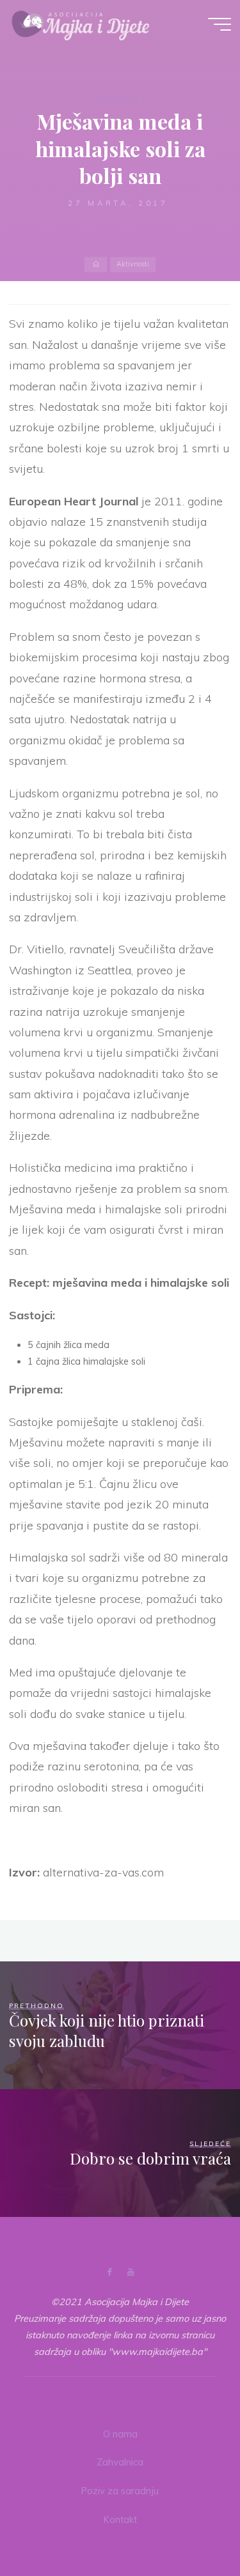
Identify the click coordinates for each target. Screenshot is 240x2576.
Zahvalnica (120, 2462)
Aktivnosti (118, 98)
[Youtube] (131, 2272)
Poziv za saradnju (120, 2491)
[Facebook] (109, 2272)
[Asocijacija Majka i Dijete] (81, 24)
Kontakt (120, 2520)
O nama (120, 2434)
